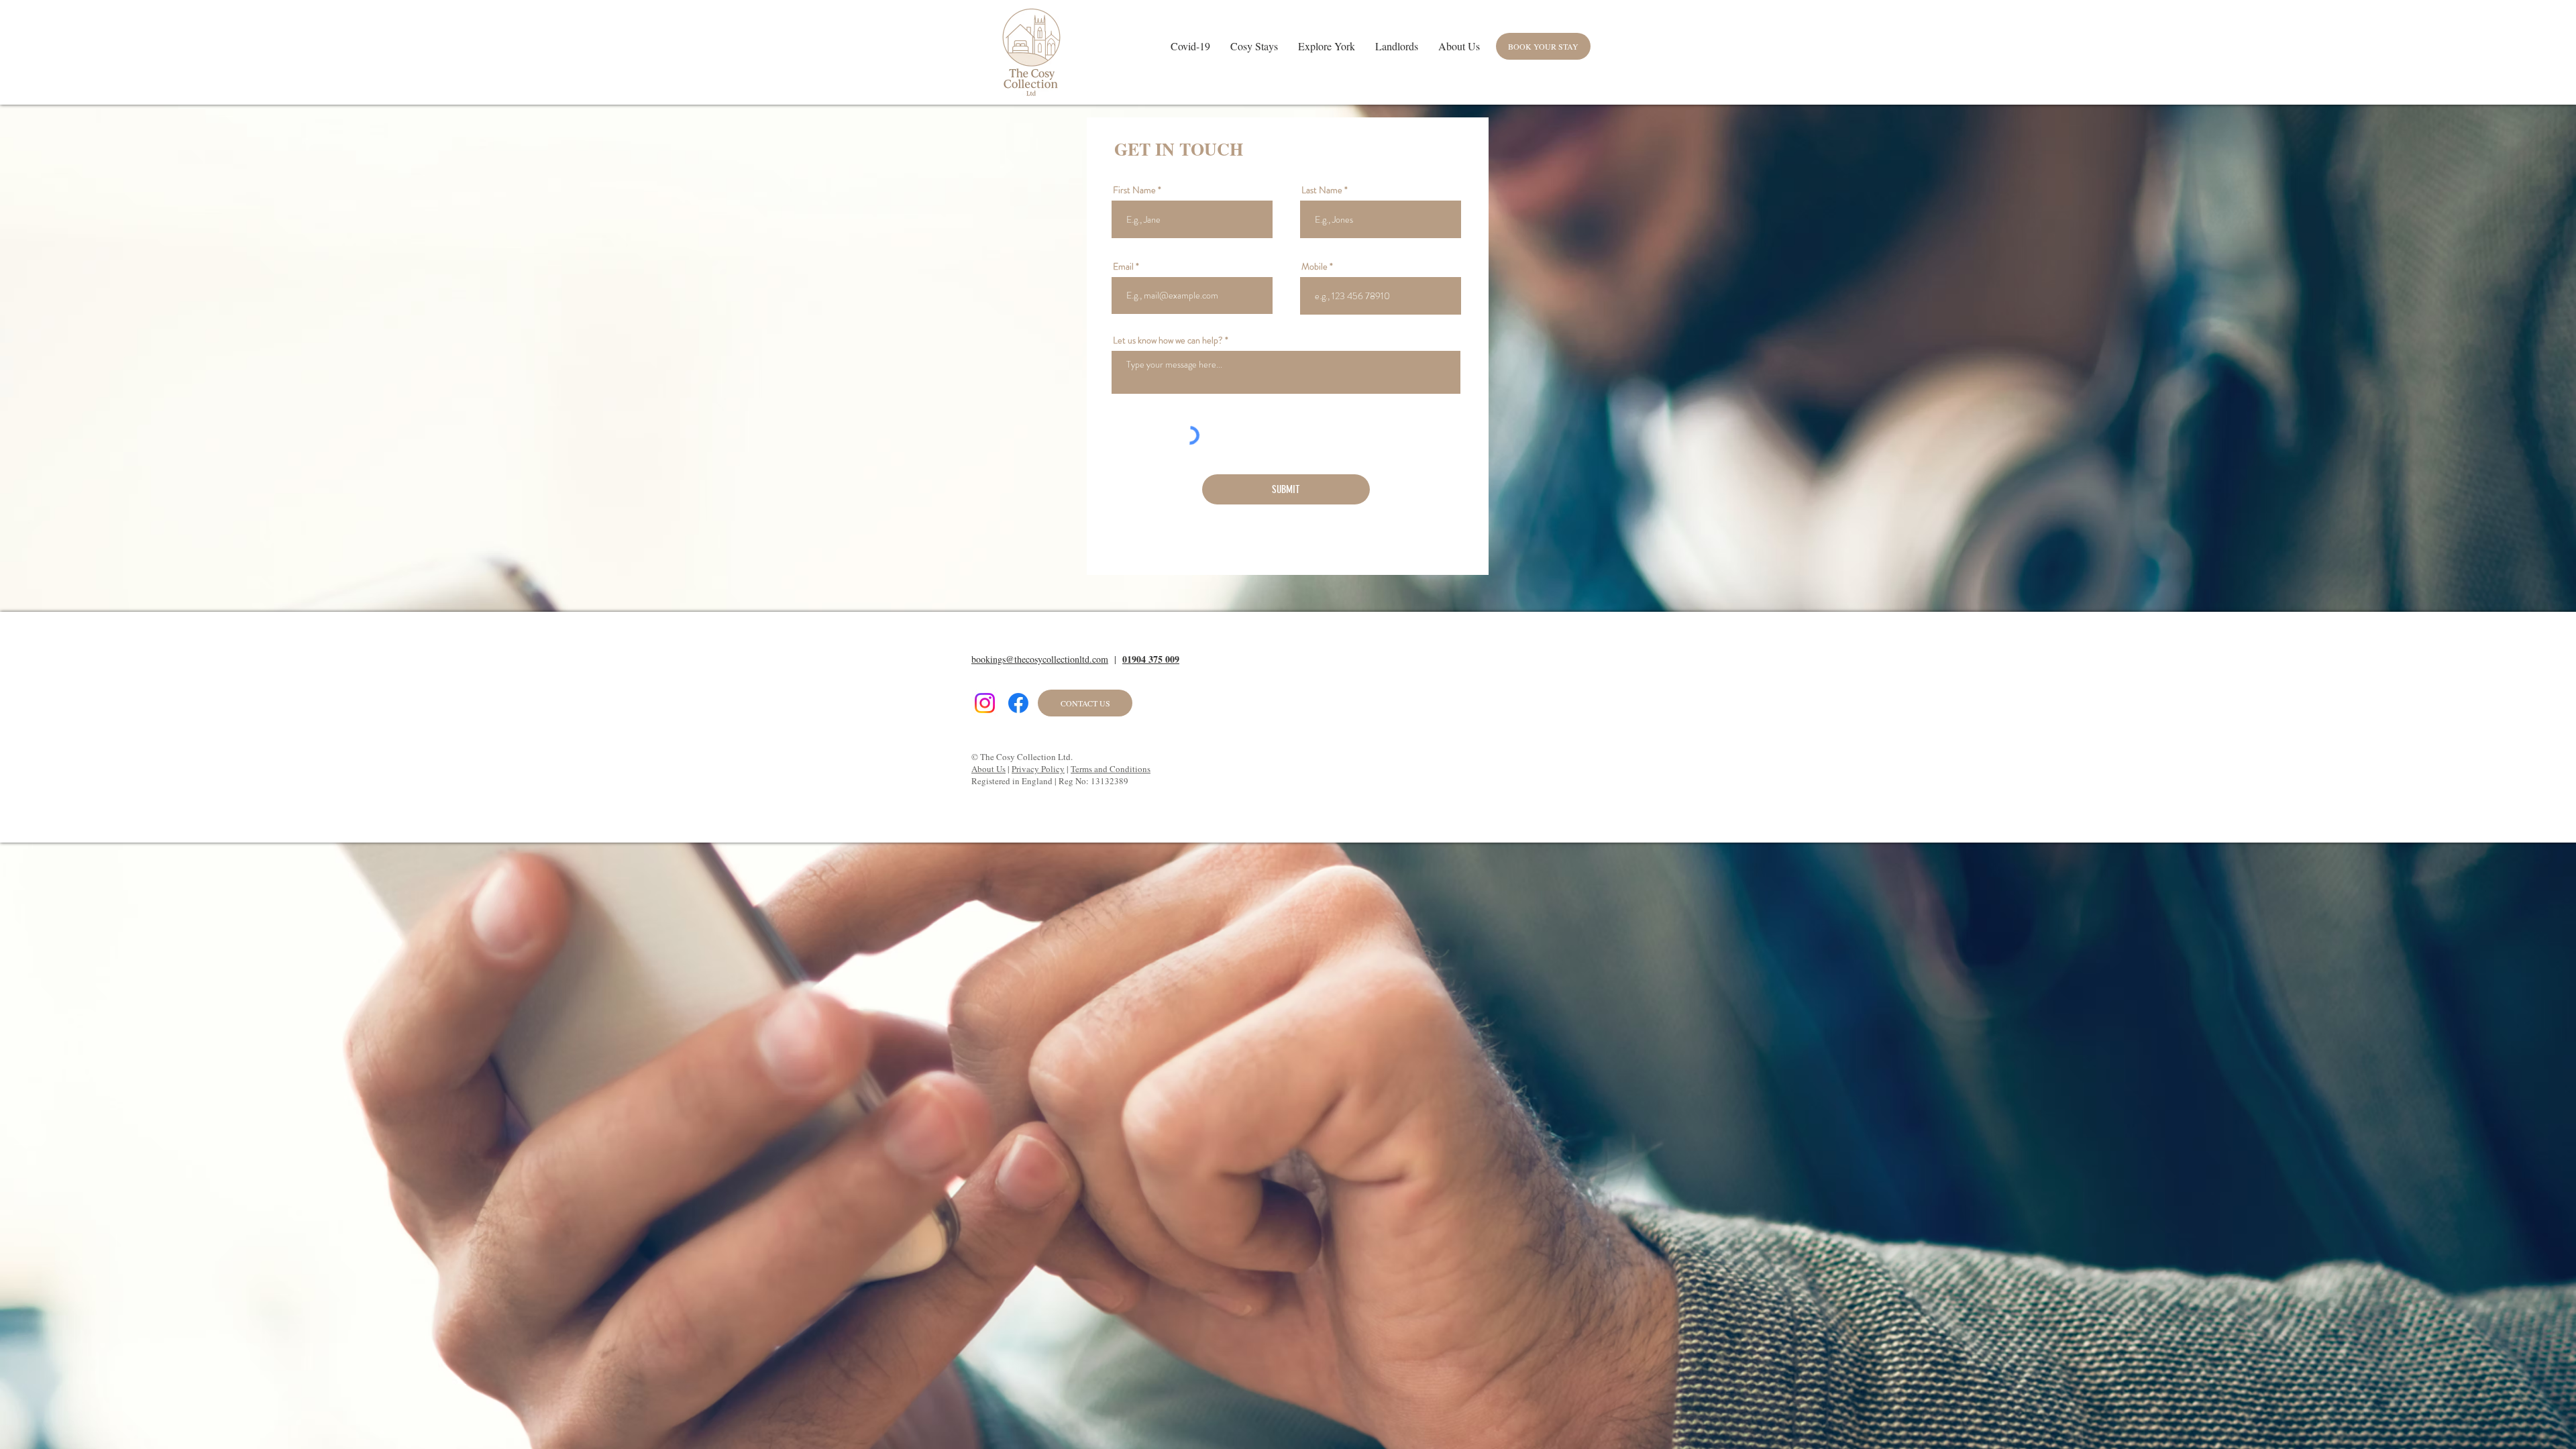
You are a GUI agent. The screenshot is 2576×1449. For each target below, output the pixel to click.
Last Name (1322, 190)
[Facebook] (1018, 703)
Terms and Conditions (1111, 769)
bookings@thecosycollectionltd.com (1040, 659)
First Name (1134, 190)
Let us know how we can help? (1168, 340)
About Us (988, 769)
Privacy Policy (1038, 769)
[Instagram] (985, 703)
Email (1123, 266)
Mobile (1314, 266)
